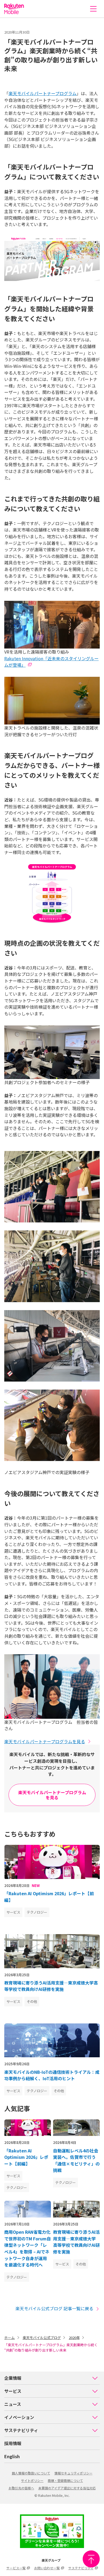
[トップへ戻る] (91, 2559)
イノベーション (19, 2417)
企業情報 (13, 2378)
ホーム (9, 2338)
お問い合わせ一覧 (47, 2568)
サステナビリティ (21, 2430)
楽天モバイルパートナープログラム (43, 93)
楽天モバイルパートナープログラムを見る (45, 1741)
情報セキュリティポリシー (73, 2473)
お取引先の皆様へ (21, 2488)
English (12, 2456)
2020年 (74, 2338)
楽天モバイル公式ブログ (42, 2338)
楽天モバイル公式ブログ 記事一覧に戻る (54, 2308)
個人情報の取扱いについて (31, 2473)
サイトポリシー (32, 2480)
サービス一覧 (16, 2568)
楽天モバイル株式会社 (14, 9)
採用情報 (13, 2443)
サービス (13, 2391)
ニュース (13, 2404)
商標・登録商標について (65, 2480)
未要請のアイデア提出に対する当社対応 (67, 2488)
